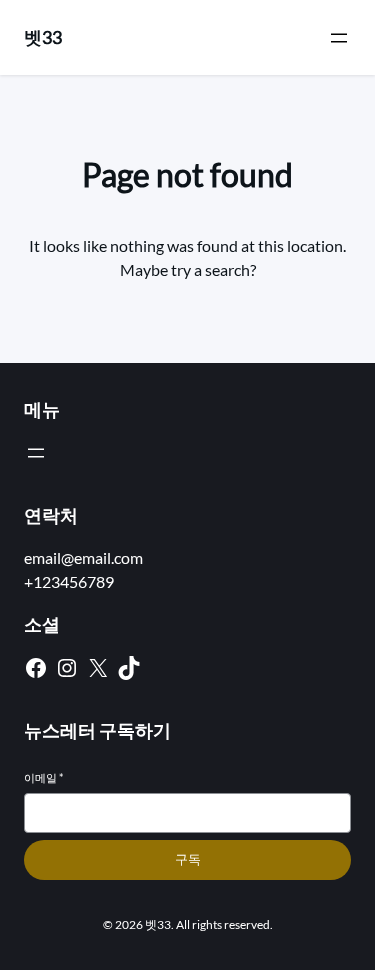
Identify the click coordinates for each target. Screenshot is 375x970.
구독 (188, 859)
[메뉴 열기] (339, 38)
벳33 (43, 37)
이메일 (43, 777)
